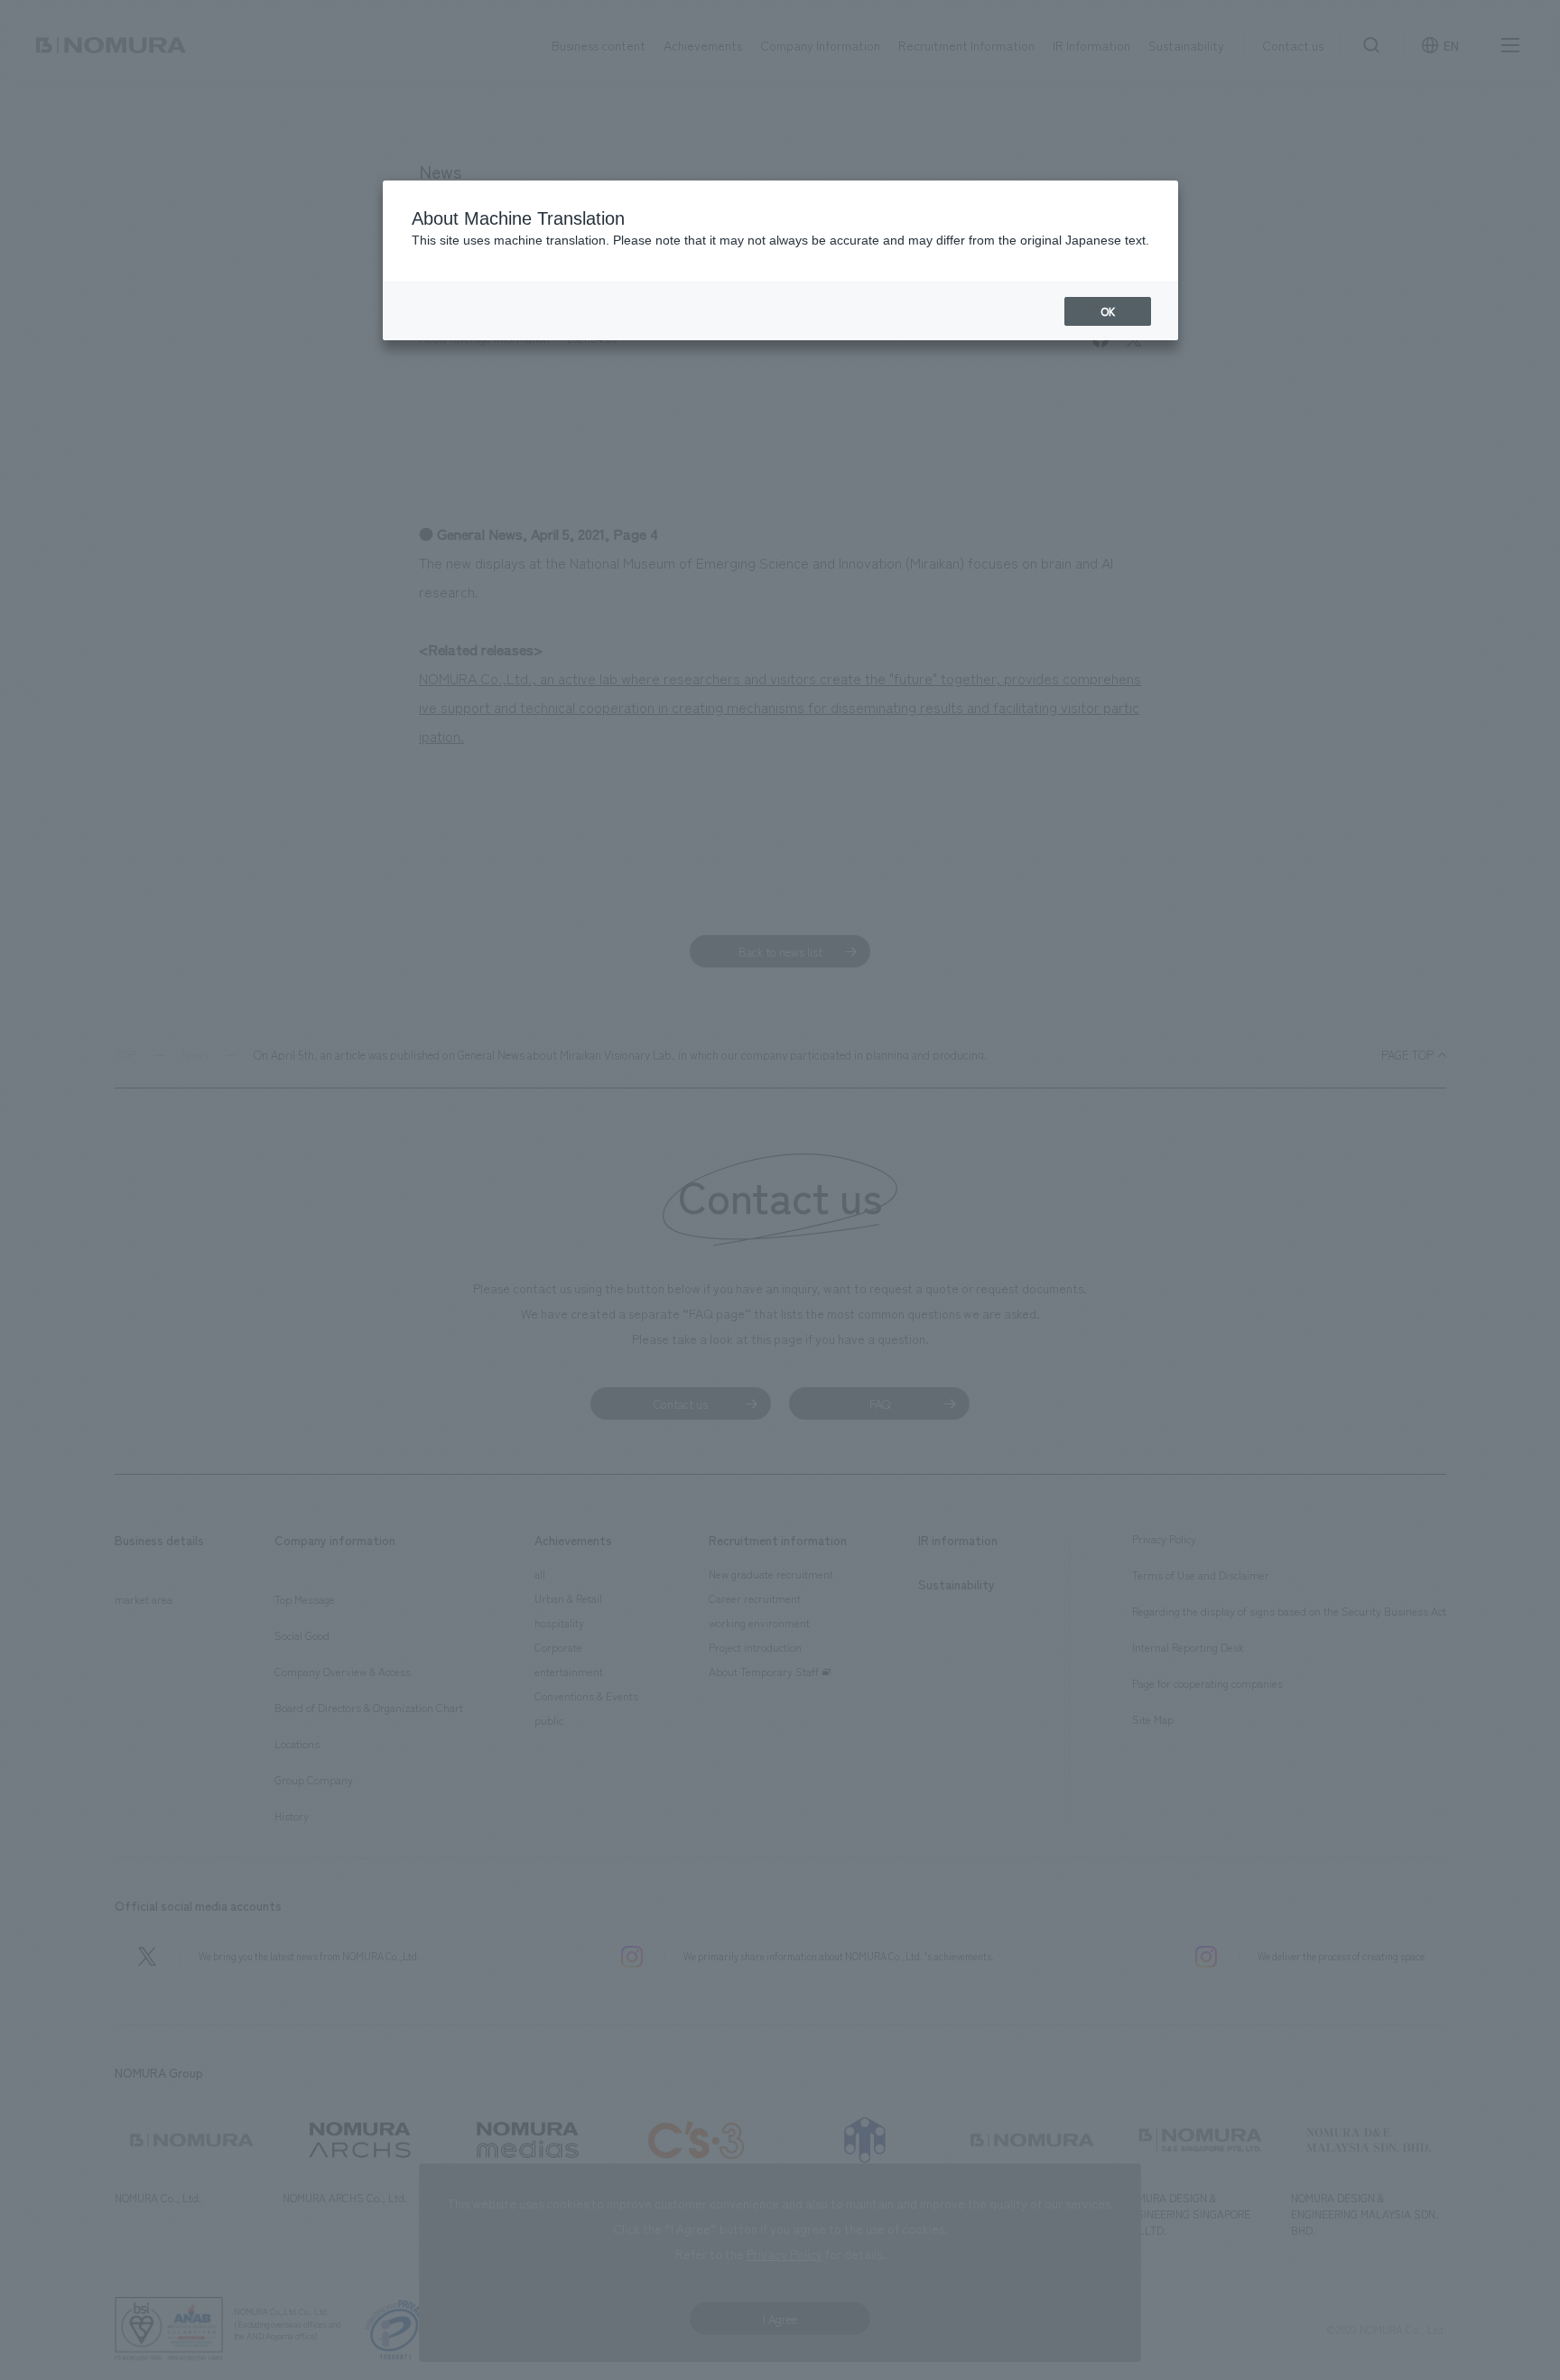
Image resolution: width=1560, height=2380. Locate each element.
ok (1108, 311)
